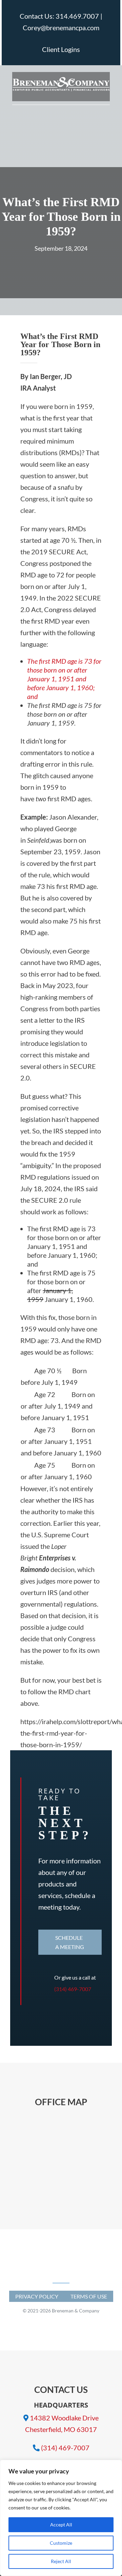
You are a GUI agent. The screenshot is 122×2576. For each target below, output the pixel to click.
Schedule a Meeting (70, 1942)
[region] (61, 2518)
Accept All (61, 2525)
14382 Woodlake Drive (64, 2418)
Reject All (61, 2561)
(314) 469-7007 (73, 1989)
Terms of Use (89, 2296)
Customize (61, 2543)
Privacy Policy (37, 2296)
